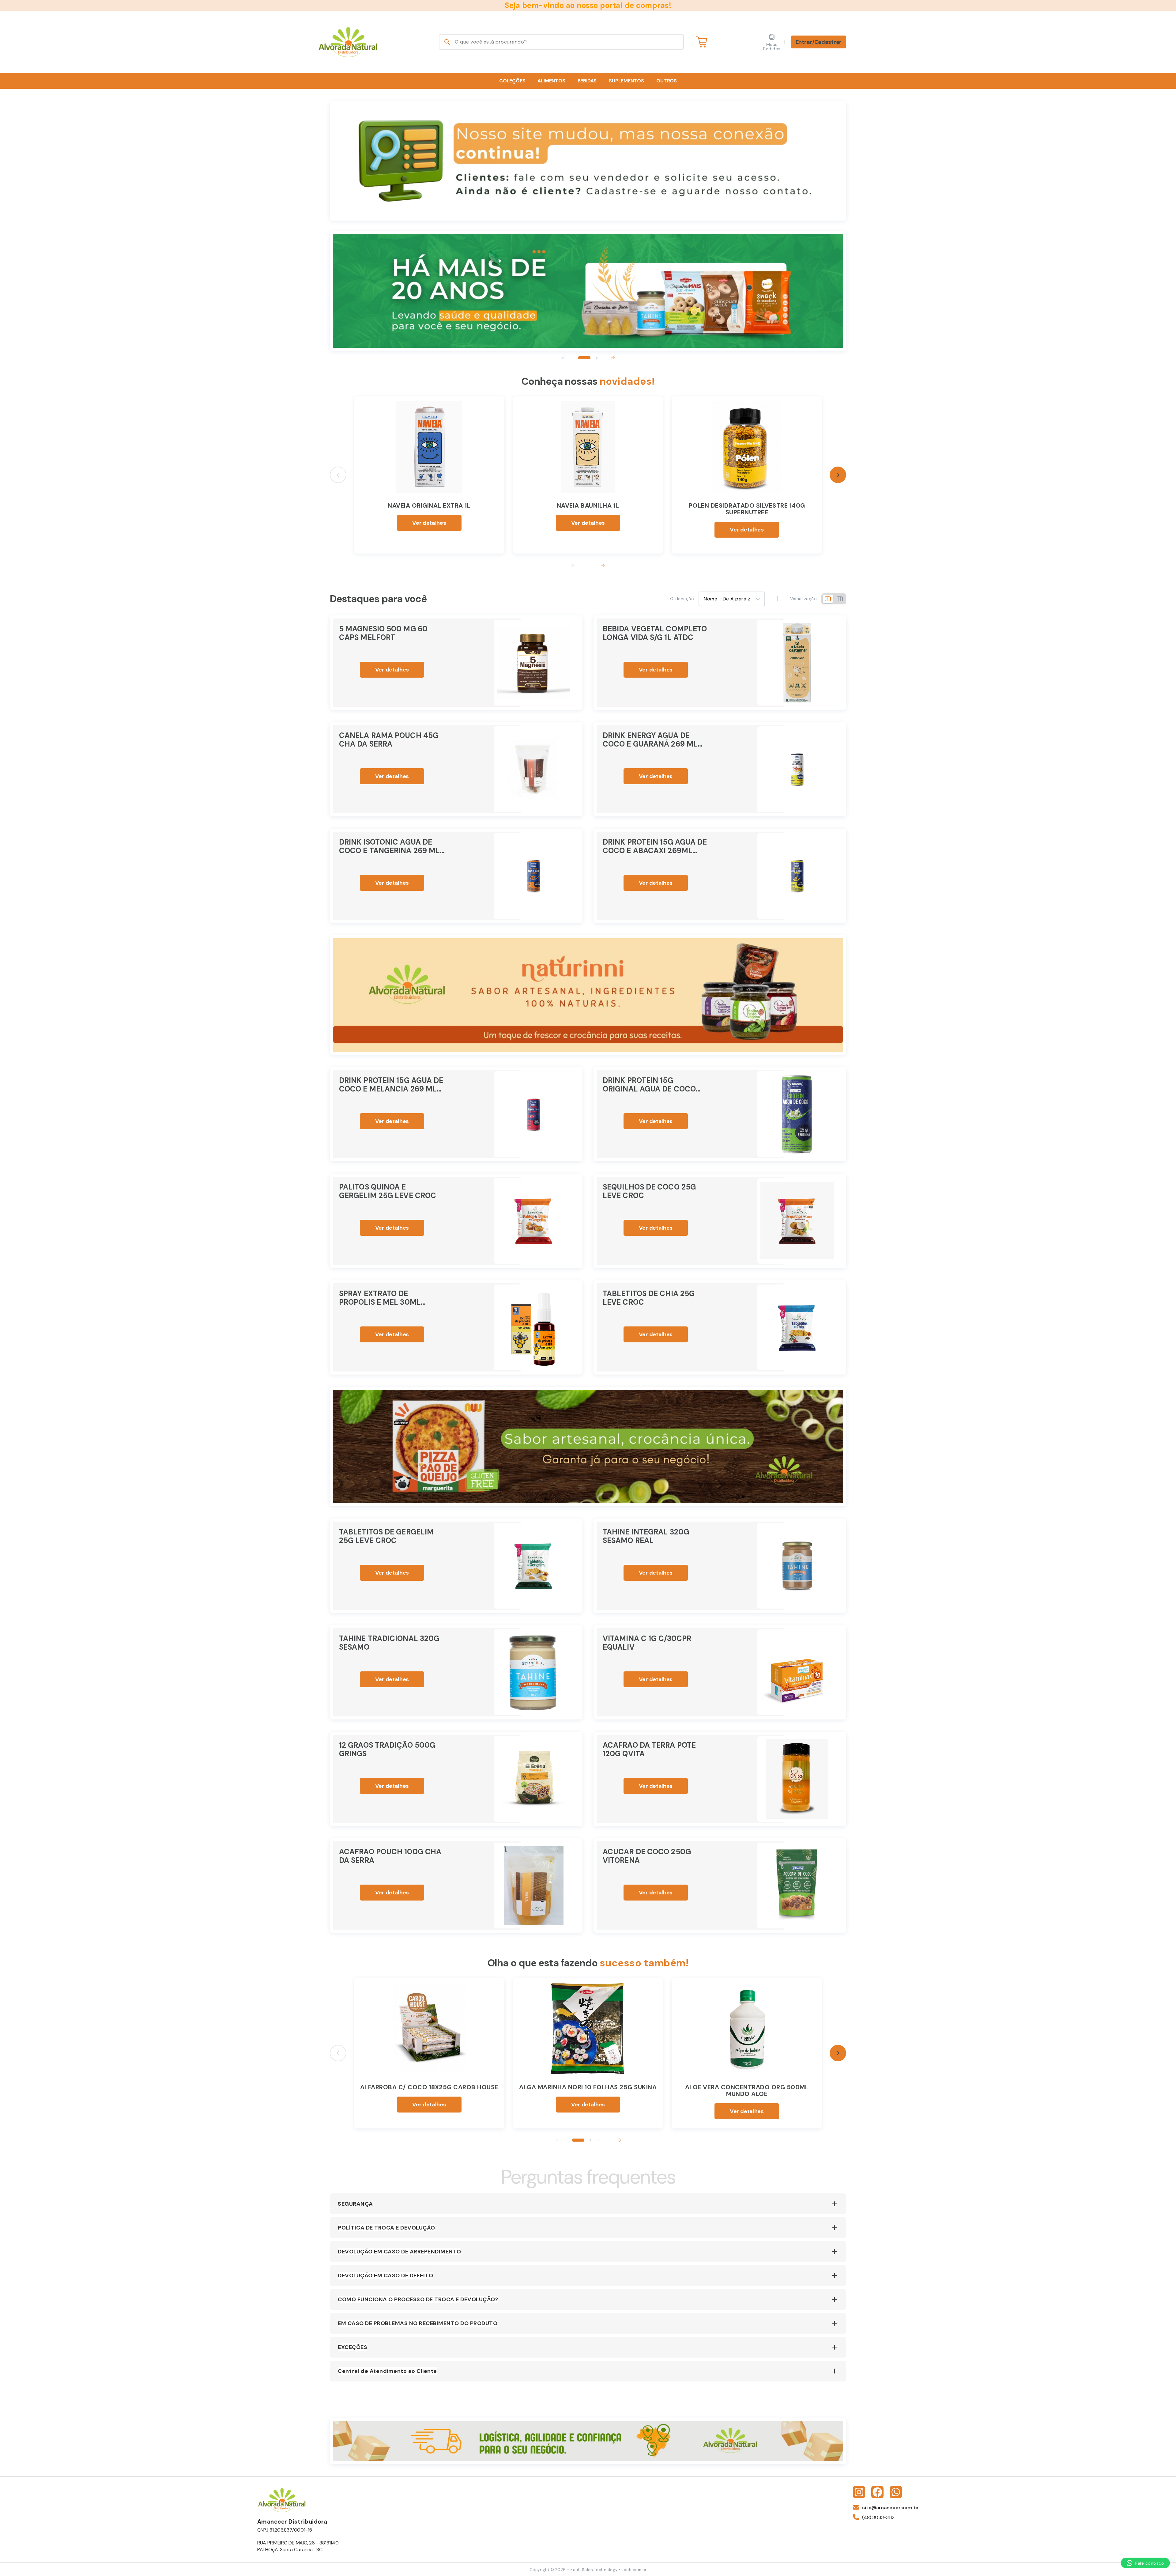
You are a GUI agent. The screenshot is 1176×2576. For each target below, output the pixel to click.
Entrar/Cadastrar (819, 42)
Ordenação (682, 599)
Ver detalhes (429, 523)
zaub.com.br (634, 2570)
